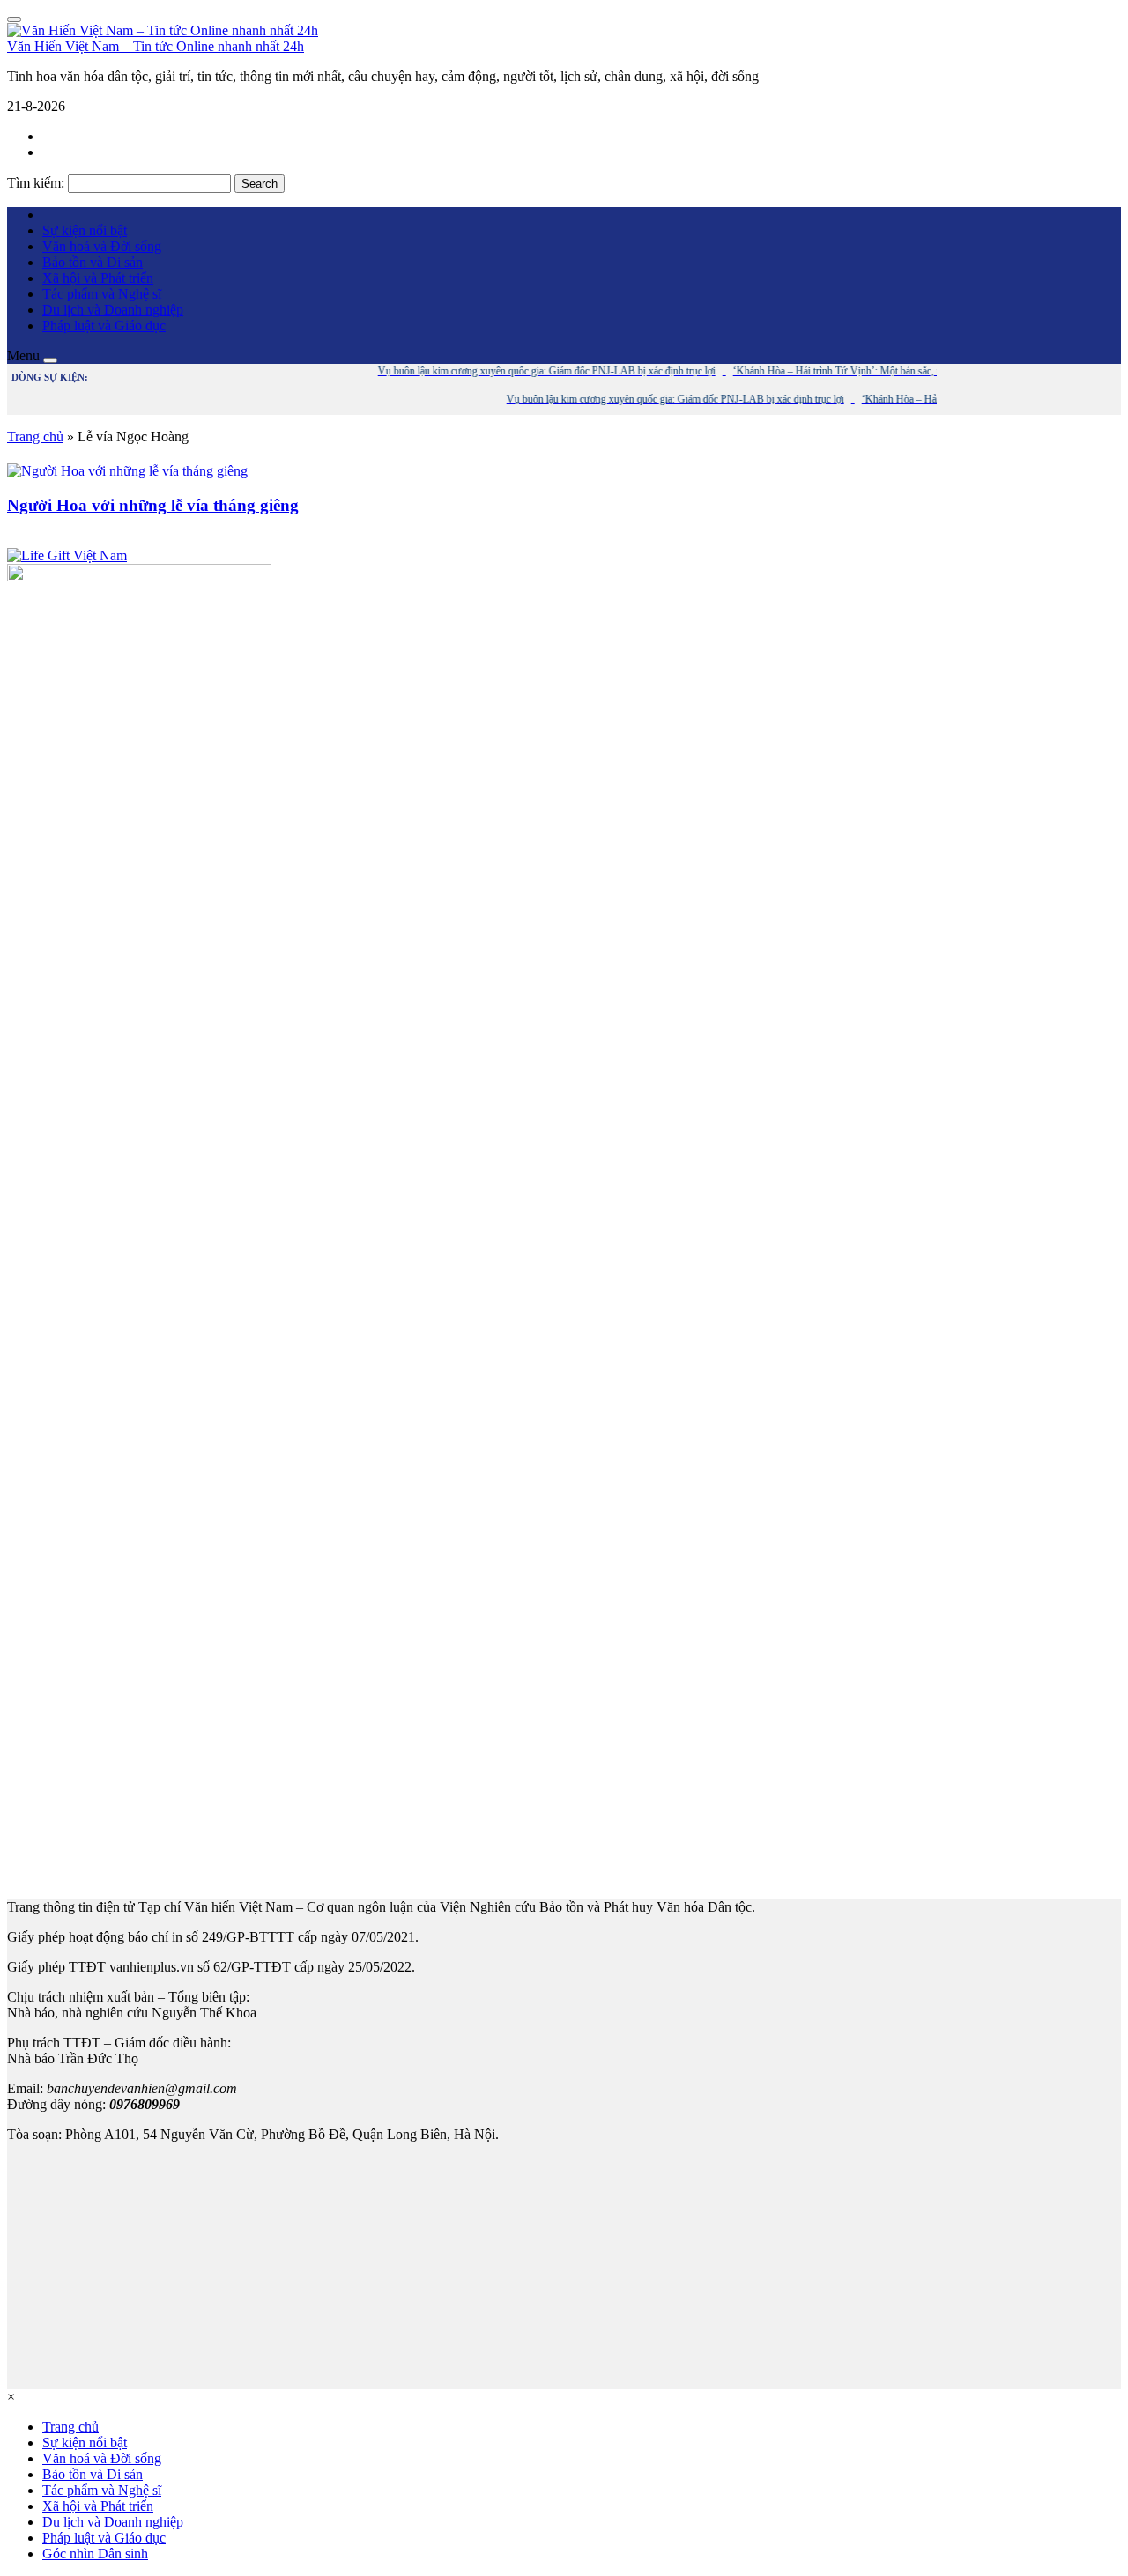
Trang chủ (35, 437)
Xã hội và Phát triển (98, 278)
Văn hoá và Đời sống (102, 246)
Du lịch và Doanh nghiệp (113, 310)
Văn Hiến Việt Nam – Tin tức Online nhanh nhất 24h (156, 46)
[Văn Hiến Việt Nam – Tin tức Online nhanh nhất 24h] (163, 30)
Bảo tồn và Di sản (93, 262)
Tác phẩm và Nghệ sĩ (102, 294)
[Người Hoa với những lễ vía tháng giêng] (127, 471)
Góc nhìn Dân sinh (95, 2554)
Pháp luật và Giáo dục (104, 326)
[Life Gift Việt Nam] (67, 555)
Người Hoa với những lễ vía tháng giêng (153, 505)
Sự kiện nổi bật (85, 230)
